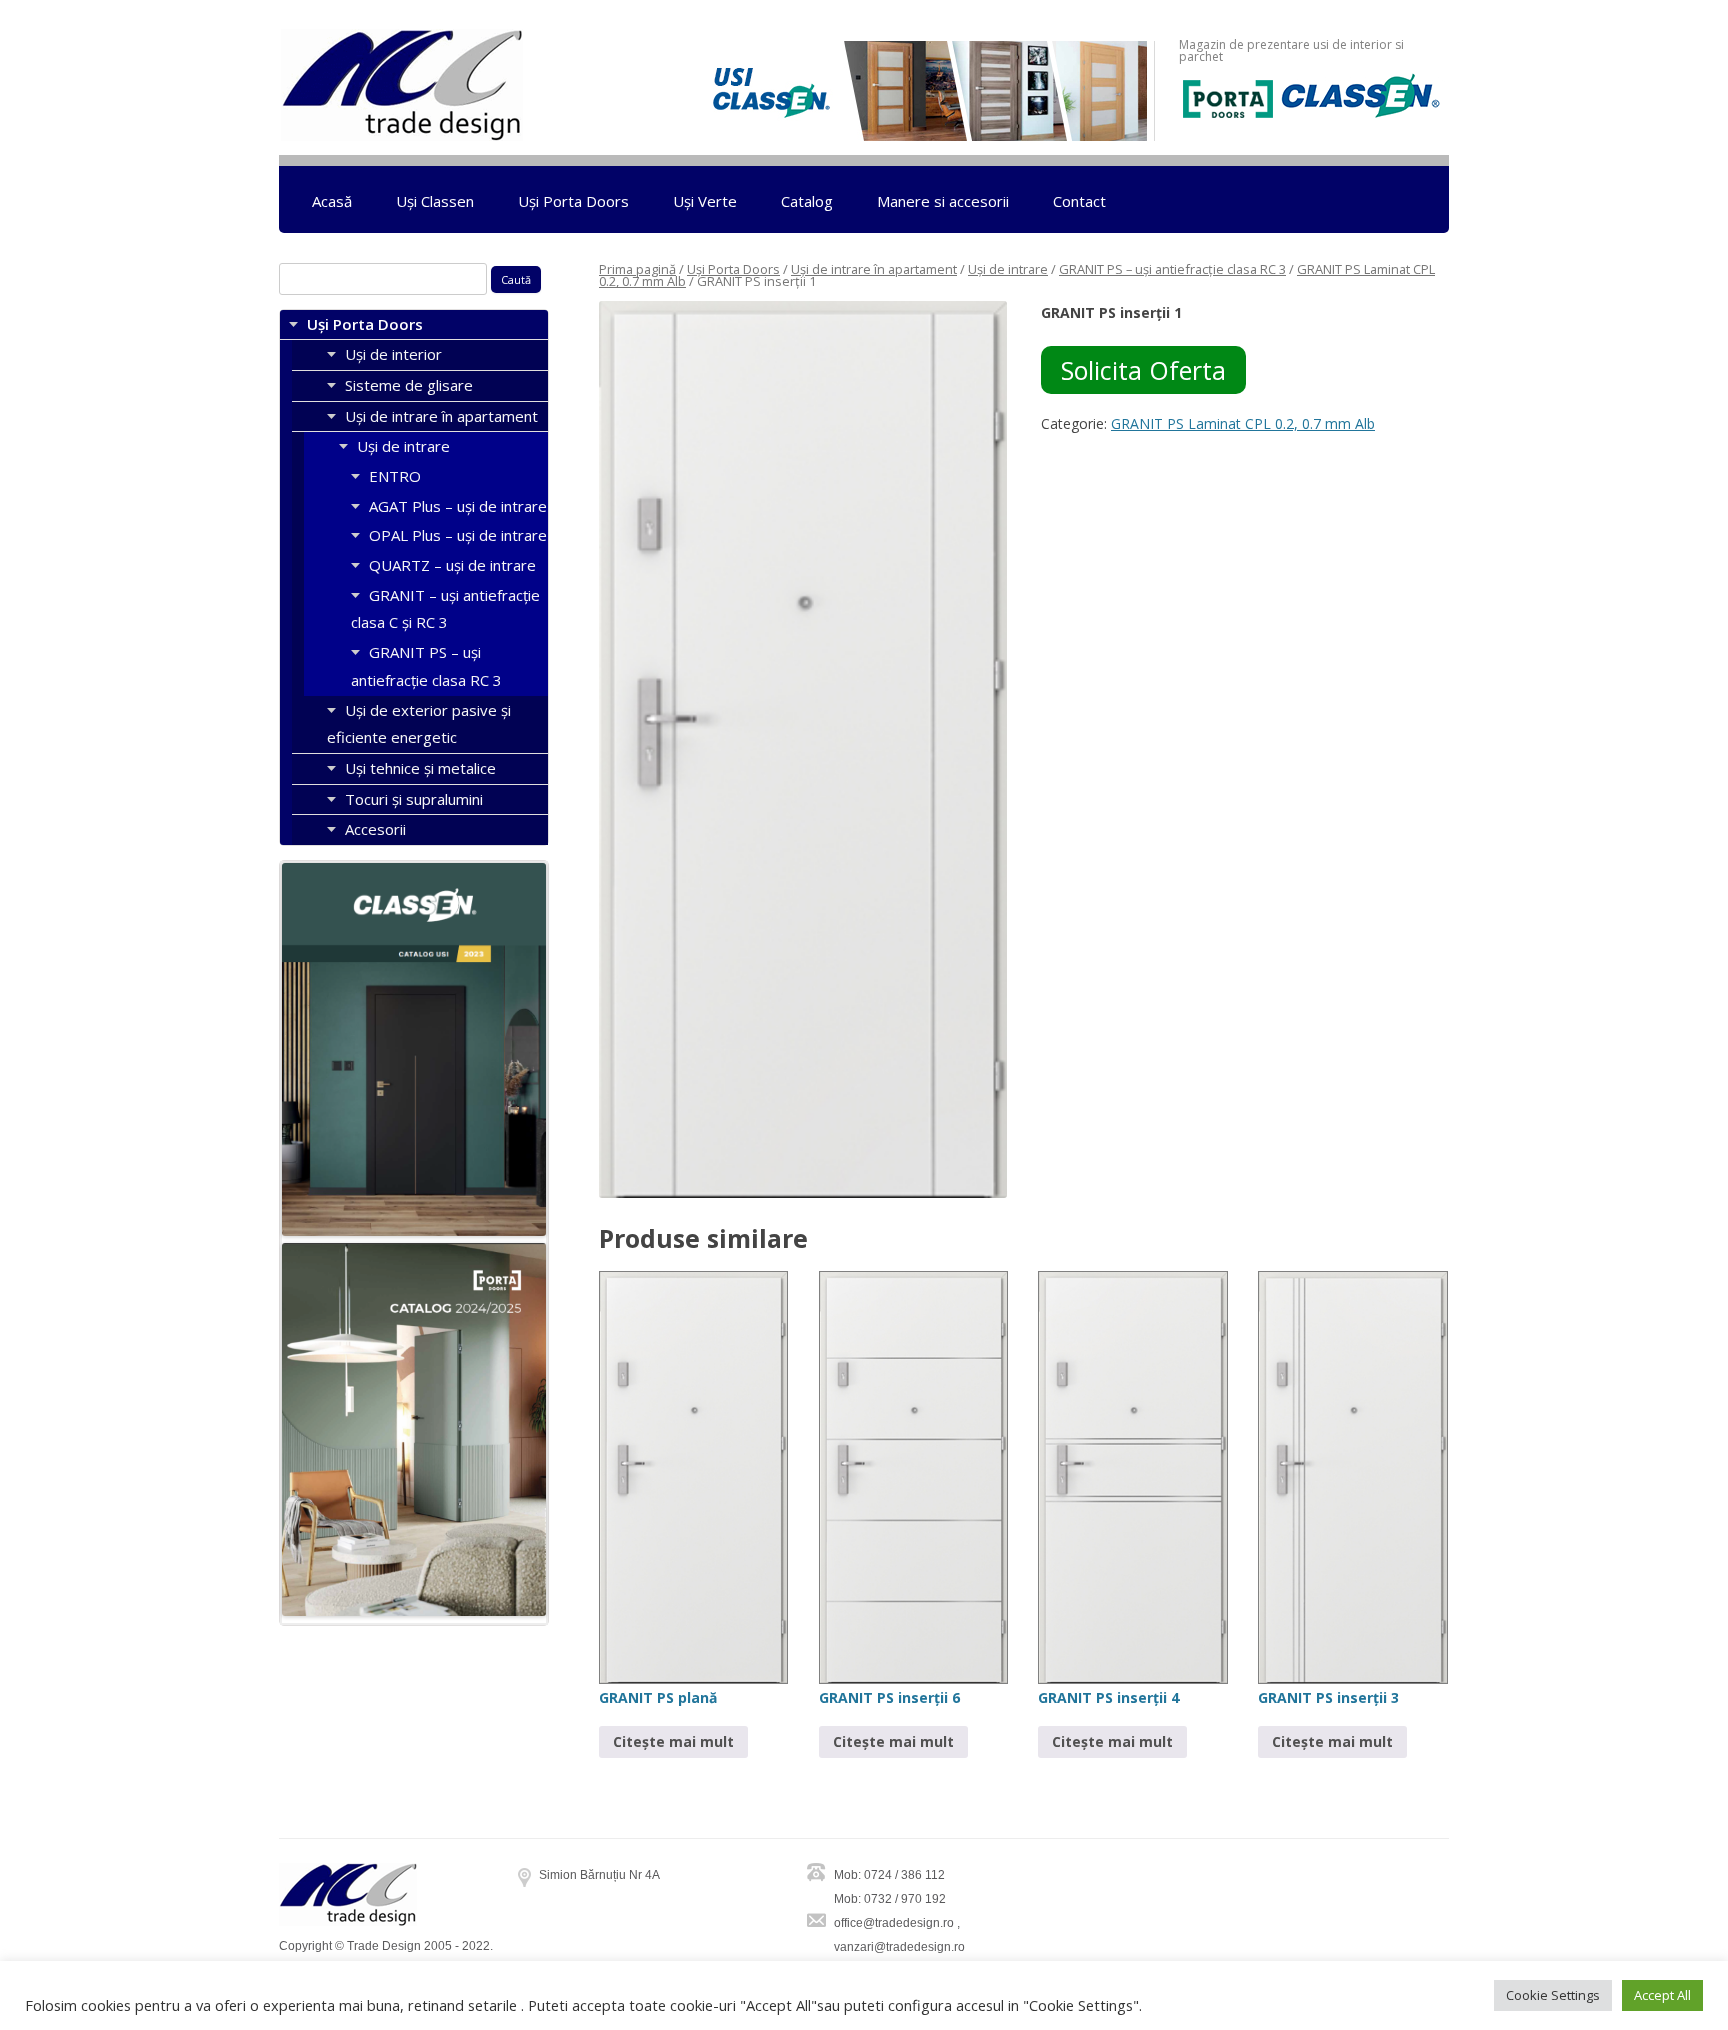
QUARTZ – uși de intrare (452, 565)
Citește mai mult (673, 1741)
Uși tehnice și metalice (420, 768)
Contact (1079, 201)
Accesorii (375, 829)
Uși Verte (705, 201)
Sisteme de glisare (409, 385)
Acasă (332, 201)
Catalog (807, 201)
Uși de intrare (1008, 269)
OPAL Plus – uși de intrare (458, 535)
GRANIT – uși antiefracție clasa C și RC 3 (445, 609)
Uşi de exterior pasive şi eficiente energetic (419, 724)
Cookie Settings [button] (1553, 1995)
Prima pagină (637, 269)
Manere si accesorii (943, 201)
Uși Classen (435, 201)
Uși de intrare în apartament (874, 269)
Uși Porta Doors (573, 201)
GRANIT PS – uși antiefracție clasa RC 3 (1172, 269)
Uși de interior (393, 354)
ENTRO (395, 476)
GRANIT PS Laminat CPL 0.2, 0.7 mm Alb (1243, 423)
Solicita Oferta (1143, 370)
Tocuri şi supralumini (414, 799)
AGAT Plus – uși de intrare (458, 506)
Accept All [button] (1662, 1995)
